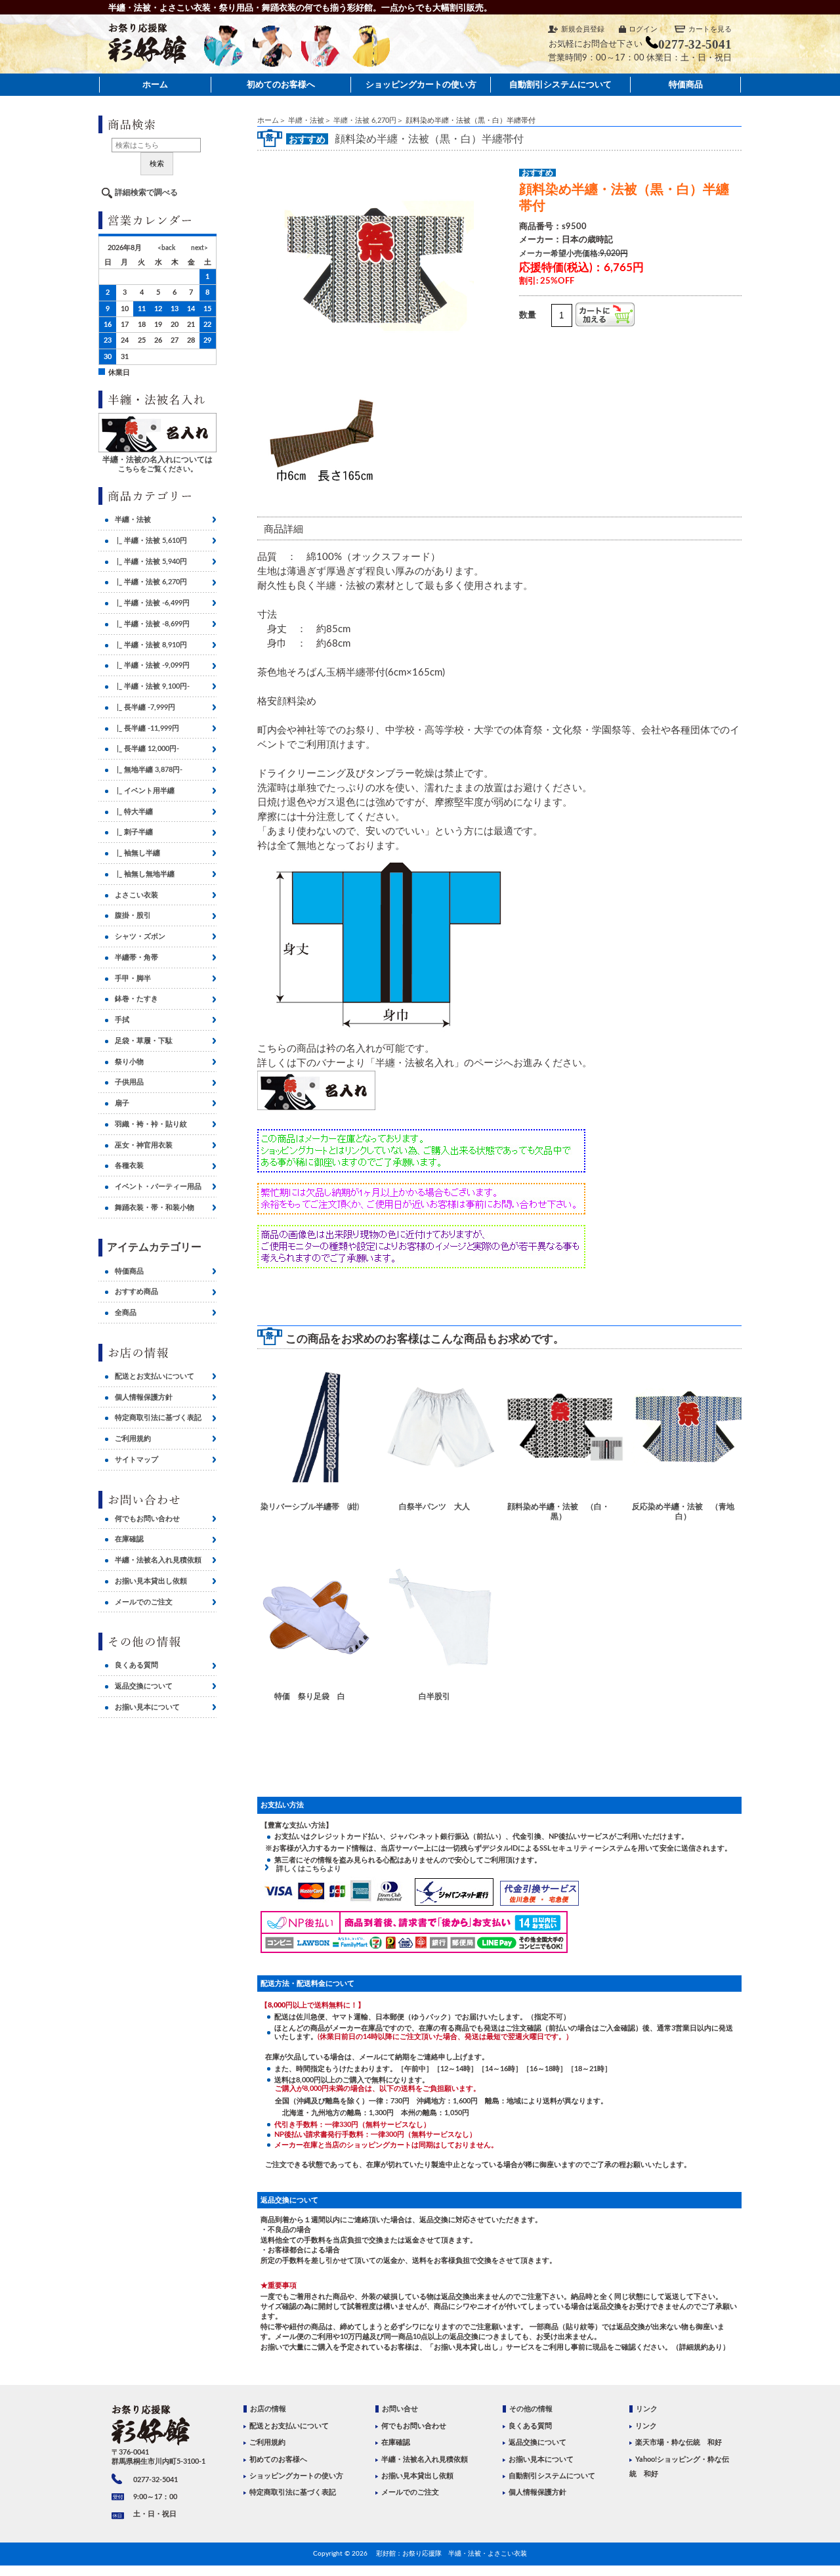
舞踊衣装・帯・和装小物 (155, 1208)
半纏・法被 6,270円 (365, 120)
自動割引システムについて (560, 84)
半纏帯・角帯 (136, 957)
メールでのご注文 (144, 1602)
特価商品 (686, 84)
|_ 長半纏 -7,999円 (145, 707)
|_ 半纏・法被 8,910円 (151, 645)
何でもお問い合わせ (147, 1519)
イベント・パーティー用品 (158, 1187)
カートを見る (710, 29)
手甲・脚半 (133, 978)
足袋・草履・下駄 (144, 1041)
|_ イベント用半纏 (145, 791)
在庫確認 (129, 1539)
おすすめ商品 (136, 1292)
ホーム (155, 84)
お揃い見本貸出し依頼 (151, 1581)
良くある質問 (136, 1665)
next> (199, 248)
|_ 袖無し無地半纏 (145, 874)
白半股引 (434, 1696)
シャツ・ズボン (140, 936)
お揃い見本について (147, 1707)
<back (166, 248)
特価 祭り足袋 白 (310, 1696)
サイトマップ (136, 1460)
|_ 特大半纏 (134, 812)
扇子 (122, 1103)
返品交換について (144, 1686)
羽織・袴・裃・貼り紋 (151, 1124)
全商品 (126, 1313)
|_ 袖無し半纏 (137, 853)
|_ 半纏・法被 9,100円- (152, 686)
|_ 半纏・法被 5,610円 (151, 541)
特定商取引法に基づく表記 (158, 1418)
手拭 (122, 1020)
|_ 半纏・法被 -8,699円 (152, 624)
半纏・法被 (306, 120)
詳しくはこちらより (305, 1869)
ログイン (643, 29)
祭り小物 (129, 1062)
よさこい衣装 (136, 895)
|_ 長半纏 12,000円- (147, 749)
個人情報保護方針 (144, 1397)
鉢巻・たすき (136, 999)
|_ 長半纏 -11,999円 (147, 728)
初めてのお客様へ (281, 84)
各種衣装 (129, 1166)
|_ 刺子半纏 (134, 832)
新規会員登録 (583, 29)
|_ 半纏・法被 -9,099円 (152, 665)
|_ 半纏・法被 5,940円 (151, 562)
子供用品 (129, 1082)
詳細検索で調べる (146, 192)
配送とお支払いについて (155, 1376)
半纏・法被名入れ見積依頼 (158, 1560)
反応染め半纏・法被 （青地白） (683, 1512)
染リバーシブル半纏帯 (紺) (310, 1507)
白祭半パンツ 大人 (434, 1507)
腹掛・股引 (133, 915)
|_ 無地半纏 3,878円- (149, 770)
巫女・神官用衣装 (144, 1145)
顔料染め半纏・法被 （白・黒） (558, 1512)
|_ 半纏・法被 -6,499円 (152, 603)
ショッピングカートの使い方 (421, 84)
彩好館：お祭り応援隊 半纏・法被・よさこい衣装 (451, 2554)
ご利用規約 (133, 1439)
